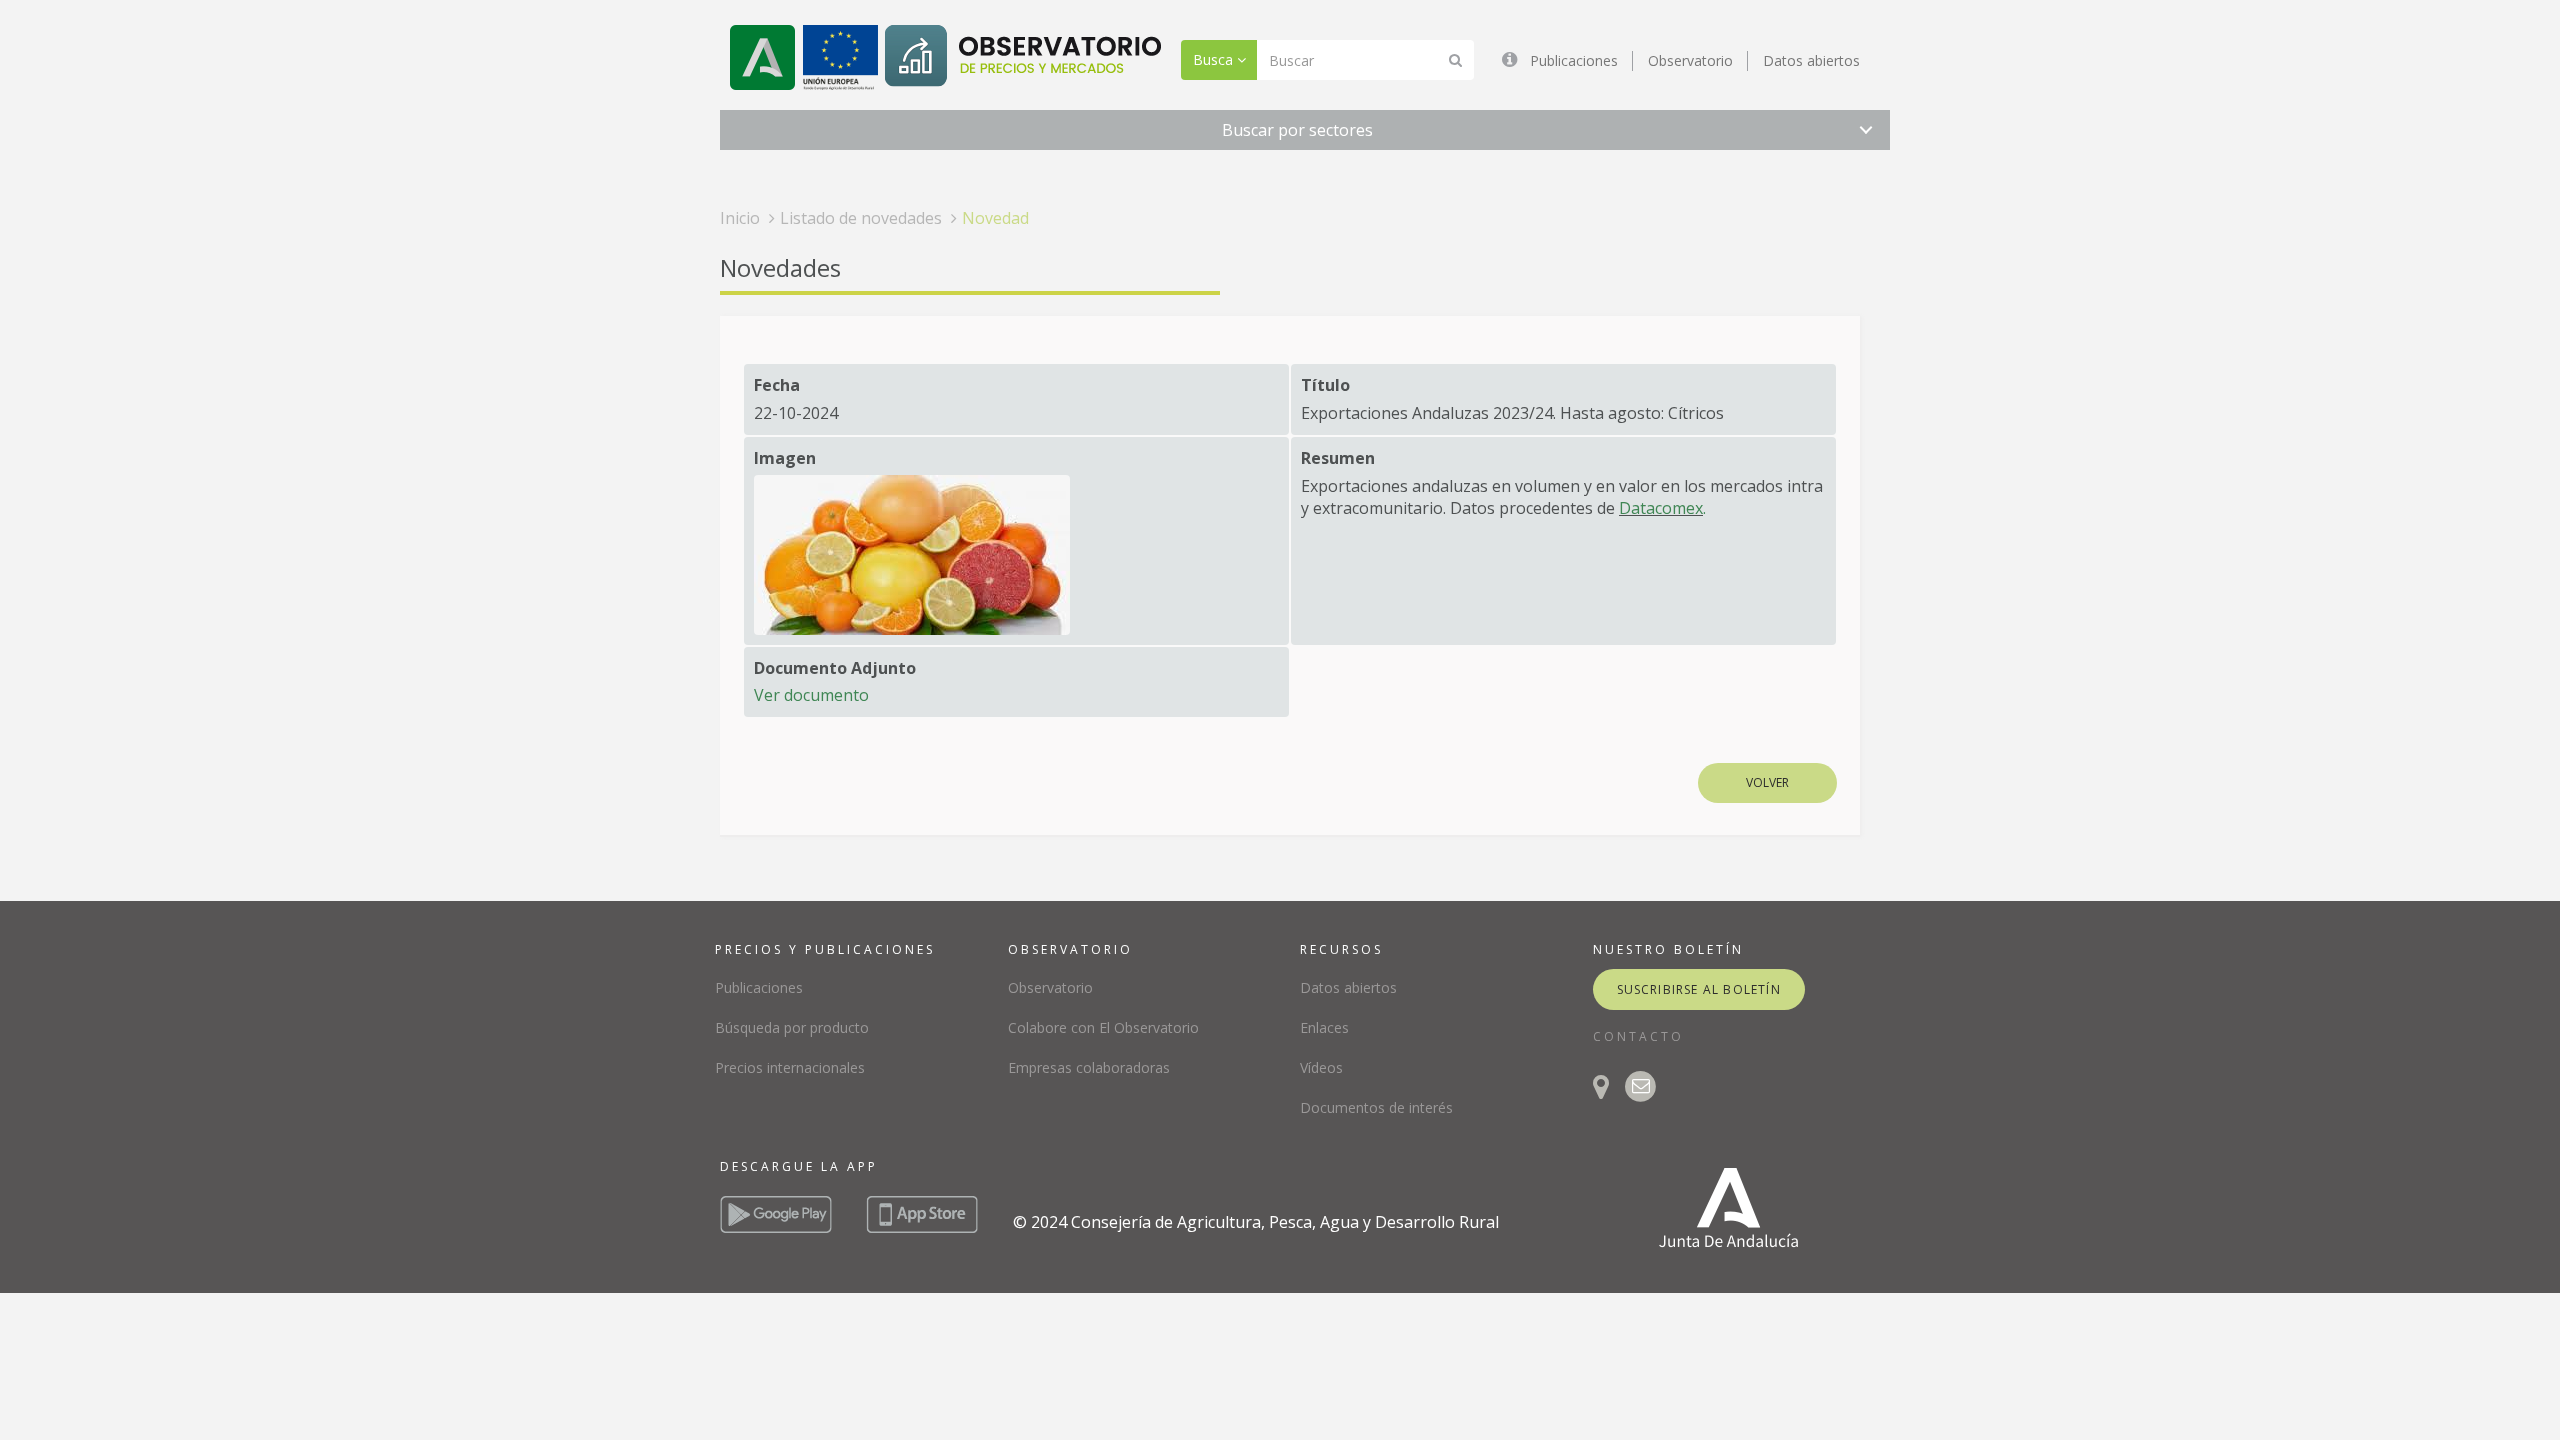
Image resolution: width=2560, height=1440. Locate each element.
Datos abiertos (1811, 60)
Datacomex (1661, 508)
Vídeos (1321, 1067)
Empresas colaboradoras (1089, 1067)
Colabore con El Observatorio (1103, 1027)
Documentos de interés (1376, 1107)
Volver (1767, 782)
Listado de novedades (861, 218)
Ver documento (811, 695)
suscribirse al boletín (1699, 989)
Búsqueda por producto (792, 1027)
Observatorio (1690, 60)
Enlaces (1324, 1027)
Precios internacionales (790, 1067)
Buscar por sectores (1297, 130)
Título (1325, 385)
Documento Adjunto (835, 668)
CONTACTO (1638, 1036)
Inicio (740, 218)
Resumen (1338, 458)
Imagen (785, 458)
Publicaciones (1574, 60)
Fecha (777, 385)
